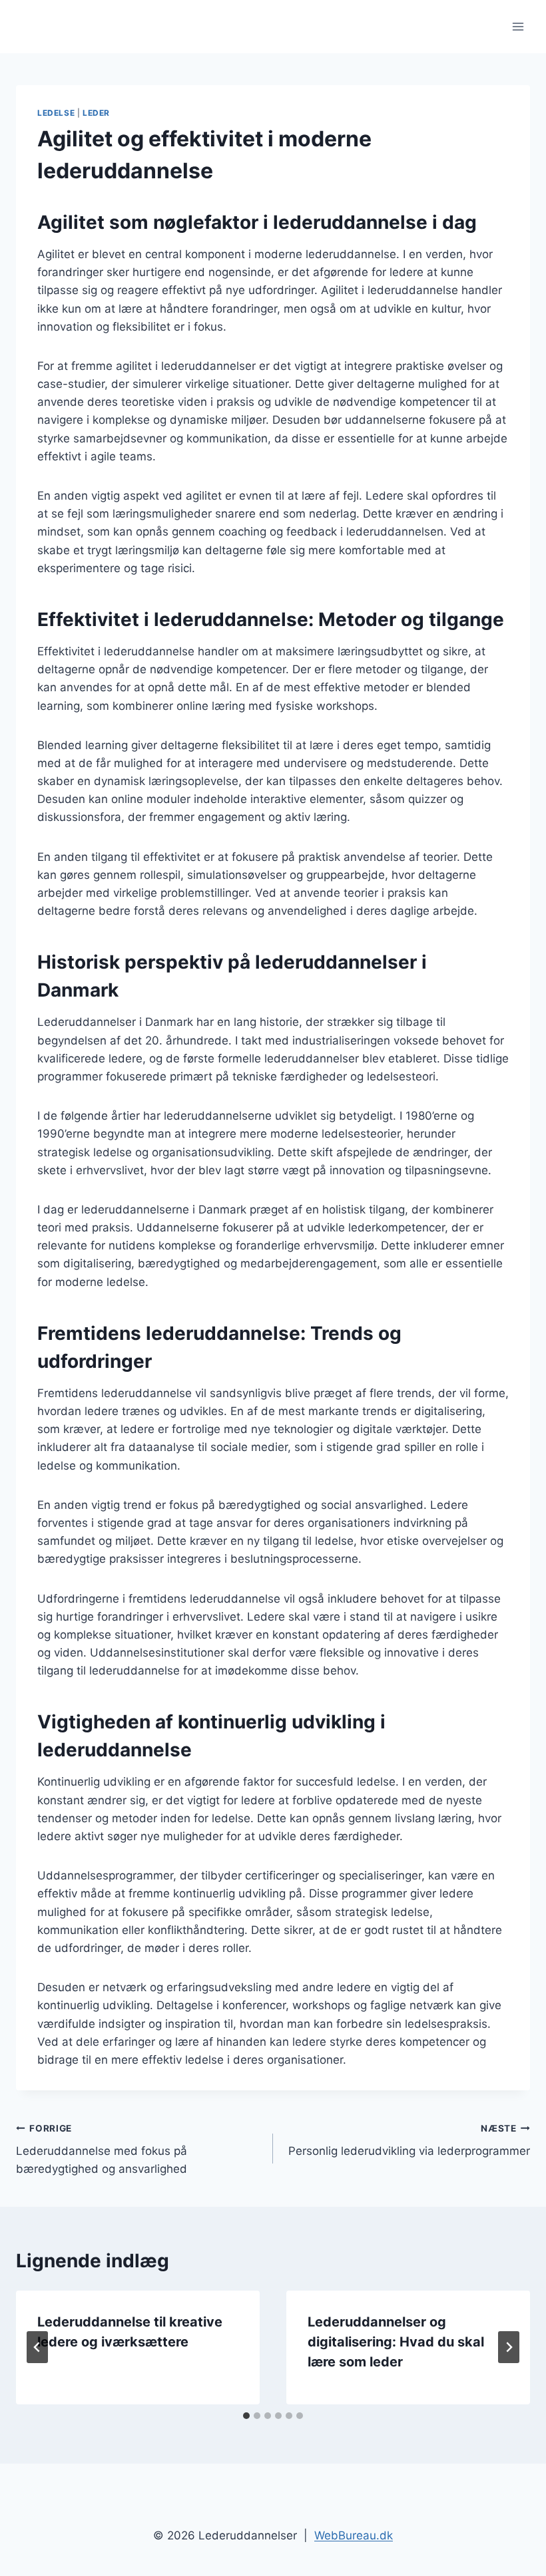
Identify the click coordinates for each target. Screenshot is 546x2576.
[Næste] (509, 2347)
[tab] (246, 2416)
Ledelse (56, 113)
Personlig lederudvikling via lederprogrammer (409, 2141)
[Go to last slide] (37, 2347)
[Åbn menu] (518, 26)
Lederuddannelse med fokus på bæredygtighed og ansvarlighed (102, 2150)
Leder (96, 113)
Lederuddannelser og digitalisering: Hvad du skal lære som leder (396, 2342)
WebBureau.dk (354, 2535)
